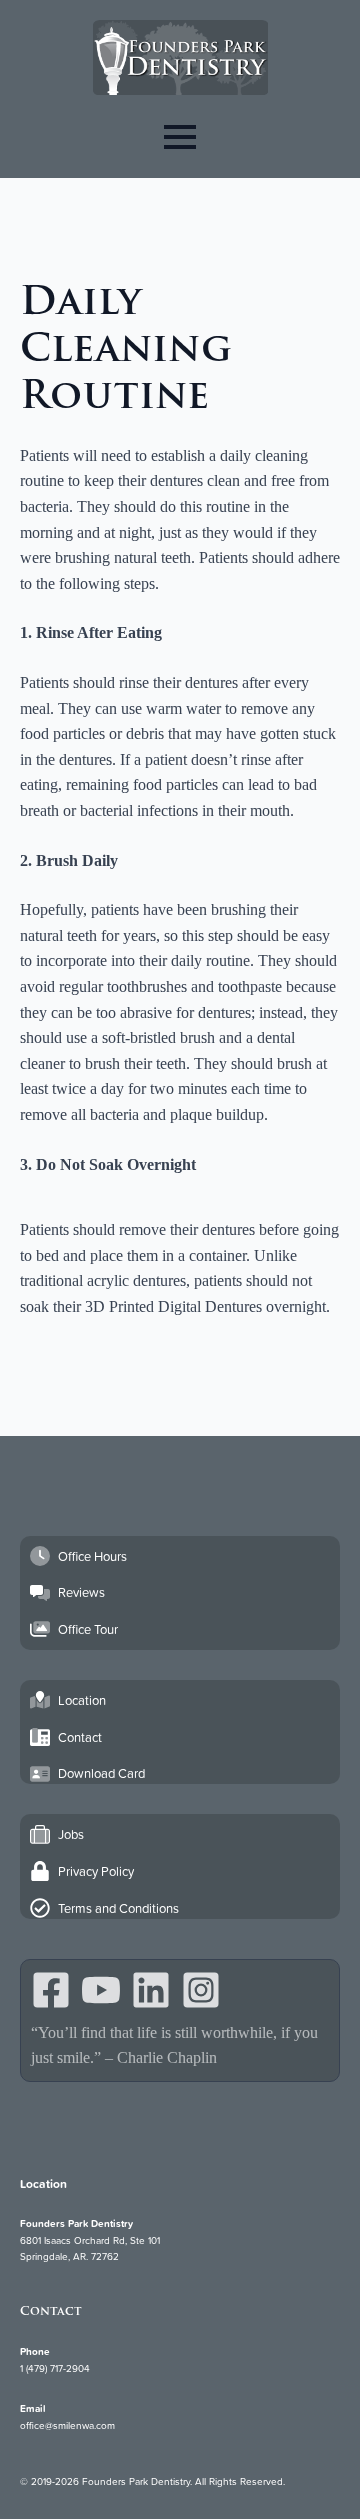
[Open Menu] (180, 136)
